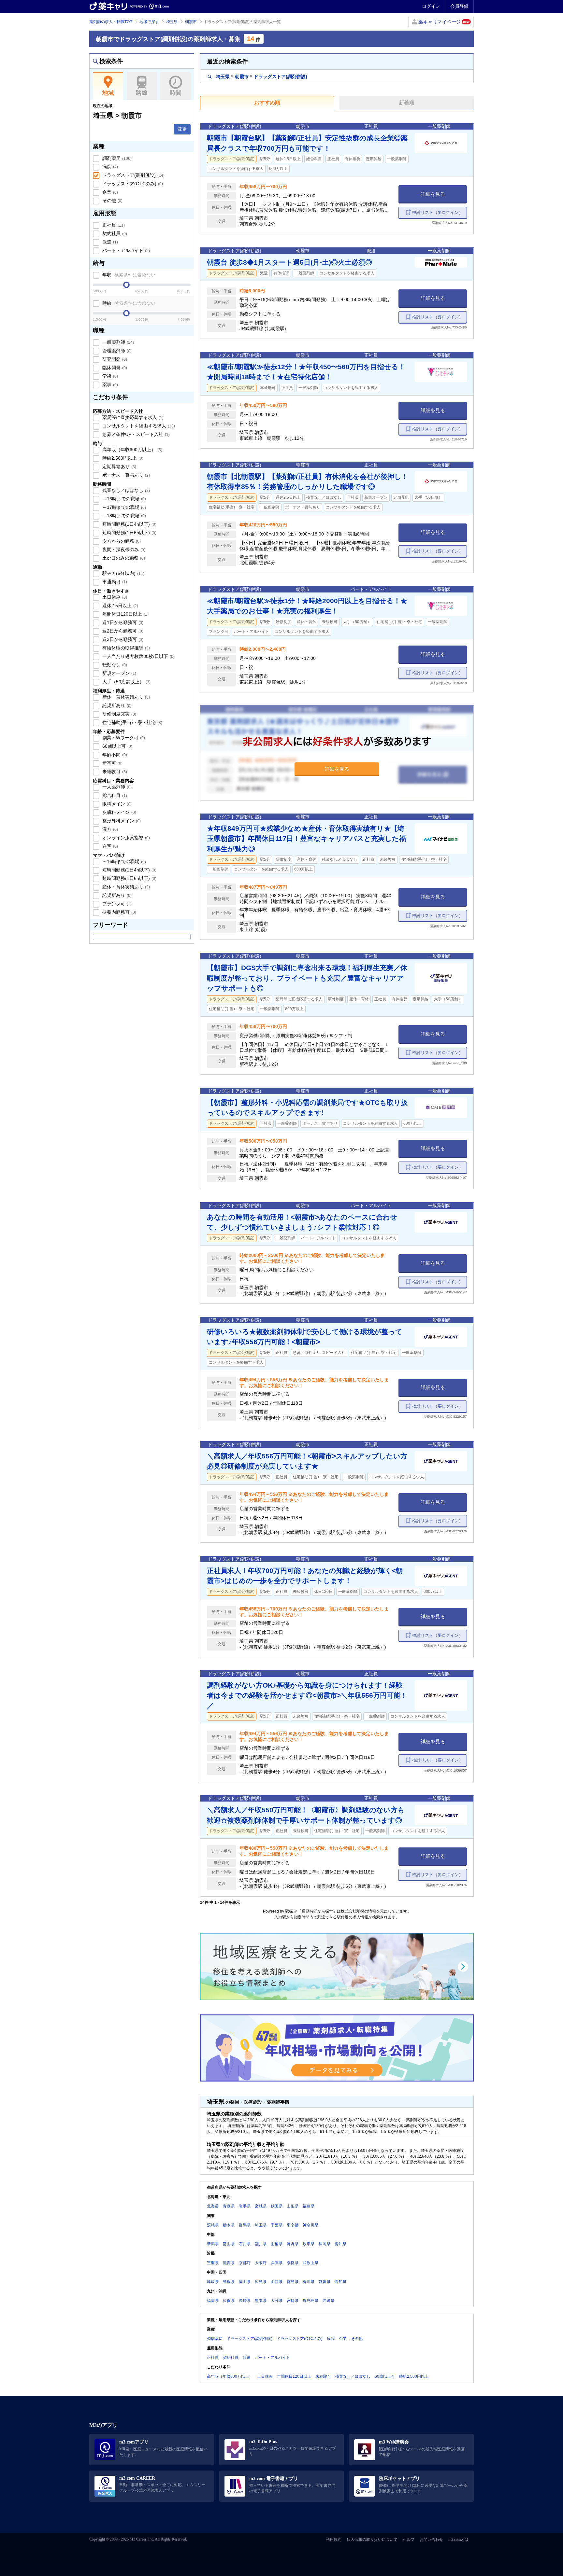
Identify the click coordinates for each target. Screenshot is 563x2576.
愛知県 (340, 2244)
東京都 (293, 2225)
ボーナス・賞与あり (125, 475)
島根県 (229, 2282)
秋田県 (277, 2206)
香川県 (309, 2282)
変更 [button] (182, 129)
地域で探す (149, 22)
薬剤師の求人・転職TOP (111, 22)
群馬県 (245, 2225)
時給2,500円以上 (122, 458)
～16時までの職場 (123, 499)
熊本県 (261, 2301)
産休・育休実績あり (125, 697)
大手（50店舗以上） (126, 682)
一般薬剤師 (117, 342)
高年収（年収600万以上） (132, 450)
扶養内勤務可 (119, 912)
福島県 (309, 2206)
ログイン (431, 6)
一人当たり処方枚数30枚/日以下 (138, 656)
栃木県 (229, 2225)
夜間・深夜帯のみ (123, 550)
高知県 (340, 2282)
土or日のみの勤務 (123, 558)
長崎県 (245, 2301)
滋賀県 (229, 2263)
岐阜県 (309, 2244)
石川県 (245, 2244)
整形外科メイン (121, 821)
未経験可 (114, 772)
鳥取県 (213, 2282)
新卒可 (112, 763)
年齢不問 (114, 755)
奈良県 (293, 2263)
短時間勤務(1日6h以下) (129, 533)
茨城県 (213, 2225)
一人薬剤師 (116, 787)
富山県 (229, 2244)
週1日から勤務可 (122, 622)
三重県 (213, 2263)
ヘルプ (409, 2540)
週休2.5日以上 (120, 606)
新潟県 (213, 2244)
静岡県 (325, 2244)
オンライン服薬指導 (125, 838)
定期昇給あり (119, 466)
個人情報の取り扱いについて (372, 2540)
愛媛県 (325, 2282)
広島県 (261, 2282)
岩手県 (245, 2206)
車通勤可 (114, 582)
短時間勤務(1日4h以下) (129, 524)
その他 (112, 201)
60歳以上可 (117, 746)
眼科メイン (116, 804)
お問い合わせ (431, 2540)
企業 (109, 192)
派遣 (109, 242)
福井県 (261, 2244)
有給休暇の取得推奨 (125, 648)
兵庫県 (277, 2263)
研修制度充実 (119, 714)
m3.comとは (458, 2540)
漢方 (109, 829)
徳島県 (293, 2282)
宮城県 (261, 2206)
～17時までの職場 (123, 507)
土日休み (114, 597)
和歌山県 (310, 2263)
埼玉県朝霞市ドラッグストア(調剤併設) (261, 76)
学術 (109, 376)
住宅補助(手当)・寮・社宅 (132, 722)
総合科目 (114, 795)
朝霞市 (191, 22)
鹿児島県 (310, 2301)
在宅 (109, 846)
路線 (142, 93)
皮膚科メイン (119, 812)
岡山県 (245, 2282)
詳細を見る (433, 194)
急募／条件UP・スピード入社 (135, 434)
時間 (176, 93)
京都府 (245, 2263)
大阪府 (261, 2263)
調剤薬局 (116, 158)
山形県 (293, 2206)
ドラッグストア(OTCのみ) (132, 184)
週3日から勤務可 (122, 639)
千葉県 (277, 2225)
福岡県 (213, 2301)
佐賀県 (229, 2301)
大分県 (277, 2301)
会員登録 (459, 6)
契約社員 (114, 233)
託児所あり (116, 705)
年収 (128, 275)
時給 (128, 303)
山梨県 (277, 2244)
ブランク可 (116, 904)
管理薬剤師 (116, 351)
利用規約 (334, 2540)
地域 (108, 93)
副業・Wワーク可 (123, 738)
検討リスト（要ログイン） (438, 212)
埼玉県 (172, 22)
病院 (109, 167)
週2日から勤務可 (122, 631)
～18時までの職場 (123, 516)
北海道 (213, 2206)
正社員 (113, 225)
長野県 (293, 2244)
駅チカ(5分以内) (123, 573)
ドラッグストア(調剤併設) (133, 175)
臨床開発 (114, 368)
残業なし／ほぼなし (125, 490)
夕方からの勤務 (121, 541)
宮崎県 (293, 2301)
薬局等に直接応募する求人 (132, 417)
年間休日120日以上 (125, 614)
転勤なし (114, 665)
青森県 (229, 2206)
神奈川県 (310, 2225)
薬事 (109, 384)
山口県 (277, 2282)
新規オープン (119, 673)
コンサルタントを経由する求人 (138, 426)
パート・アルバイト (125, 250)
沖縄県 (328, 2301)
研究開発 (114, 359)
